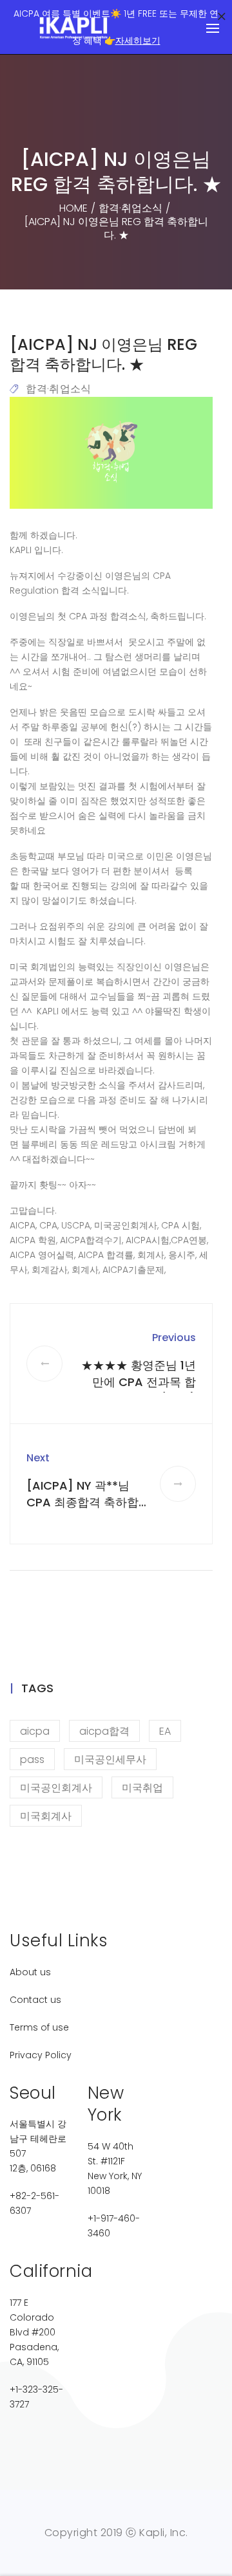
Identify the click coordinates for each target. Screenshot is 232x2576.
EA (165, 1731)
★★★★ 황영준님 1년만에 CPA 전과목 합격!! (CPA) (139, 1382)
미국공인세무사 (110, 1759)
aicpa (35, 1731)
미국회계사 (46, 1816)
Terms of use (39, 2027)
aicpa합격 (104, 1731)
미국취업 (142, 1788)
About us (30, 1972)
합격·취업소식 (58, 389)
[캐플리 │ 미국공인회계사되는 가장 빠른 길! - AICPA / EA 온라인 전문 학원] (74, 28)
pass (32, 1759)
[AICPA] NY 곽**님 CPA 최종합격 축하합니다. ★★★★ (82, 1502)
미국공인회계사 (56, 1788)
